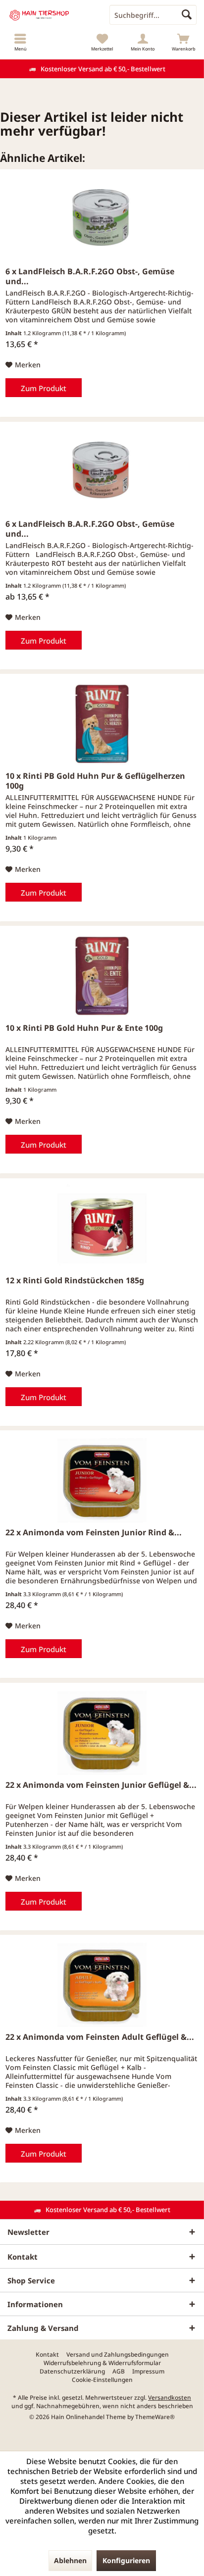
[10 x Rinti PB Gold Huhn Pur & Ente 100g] (102, 976)
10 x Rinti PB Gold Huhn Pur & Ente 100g (84, 1028)
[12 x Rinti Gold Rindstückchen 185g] (102, 1228)
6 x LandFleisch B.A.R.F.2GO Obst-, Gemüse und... (90, 276)
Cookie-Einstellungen (102, 2380)
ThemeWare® (155, 2417)
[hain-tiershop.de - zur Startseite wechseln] (51, 15)
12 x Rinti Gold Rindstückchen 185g (75, 1281)
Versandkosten (170, 2398)
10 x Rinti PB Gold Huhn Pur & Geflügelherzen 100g (95, 781)
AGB (119, 2372)
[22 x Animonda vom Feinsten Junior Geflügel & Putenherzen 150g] (102, 1733)
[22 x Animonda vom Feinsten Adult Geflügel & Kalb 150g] (102, 1985)
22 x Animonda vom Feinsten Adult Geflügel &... (100, 2037)
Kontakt (47, 2355)
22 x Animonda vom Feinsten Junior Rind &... (94, 1533)
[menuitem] (20, 42)
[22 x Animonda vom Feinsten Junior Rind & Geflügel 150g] (102, 1480)
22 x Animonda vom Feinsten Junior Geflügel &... (101, 1785)
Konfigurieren (126, 2560)
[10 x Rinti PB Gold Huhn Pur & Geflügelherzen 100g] (102, 724)
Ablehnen (70, 2560)
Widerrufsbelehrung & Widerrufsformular (102, 2363)
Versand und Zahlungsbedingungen (118, 2355)
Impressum (148, 2372)
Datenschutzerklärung (72, 2372)
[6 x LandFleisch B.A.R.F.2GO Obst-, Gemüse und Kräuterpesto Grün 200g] (102, 219)
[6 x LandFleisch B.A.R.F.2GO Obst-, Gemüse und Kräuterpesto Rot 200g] (102, 472)
